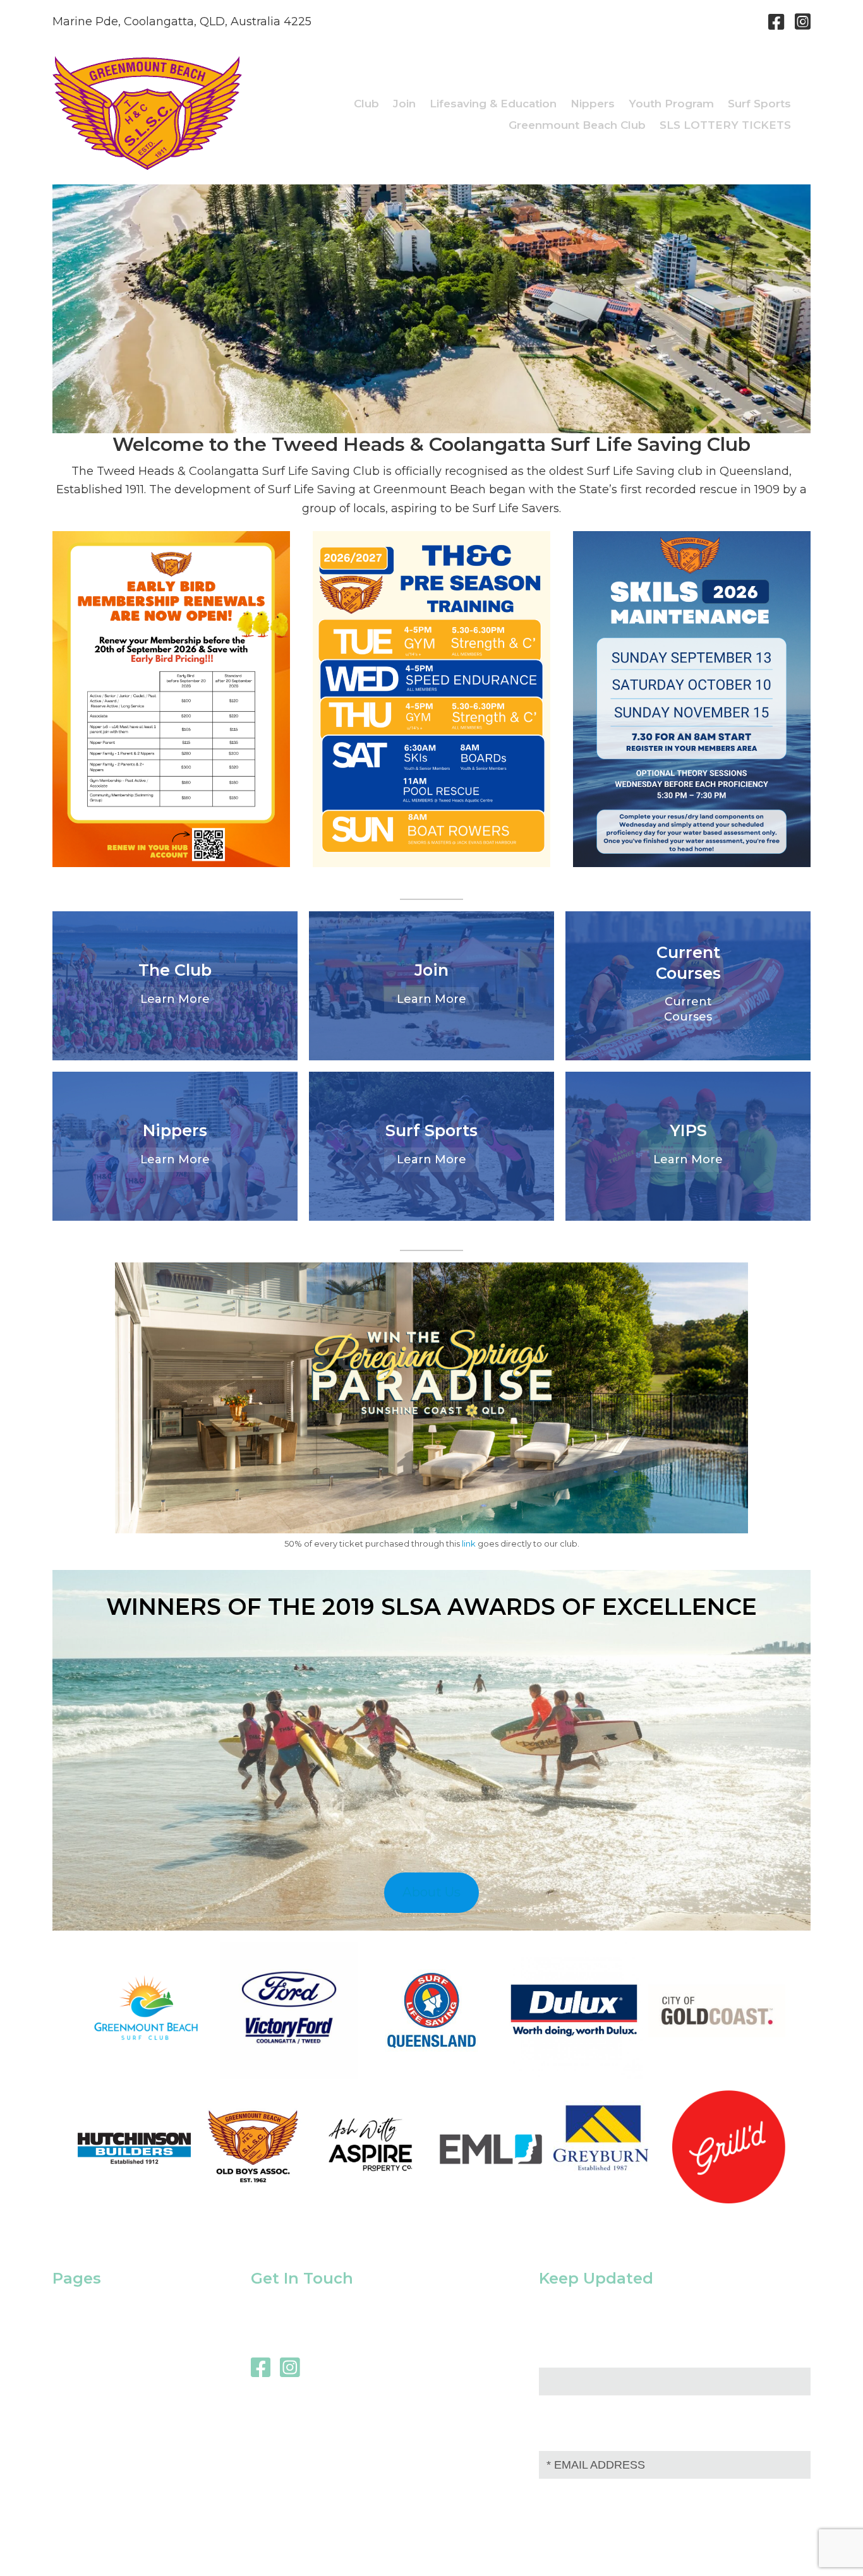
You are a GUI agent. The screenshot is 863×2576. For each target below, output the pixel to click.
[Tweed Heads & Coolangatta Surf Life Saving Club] (147, 166)
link (469, 1543)
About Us (431, 1892)
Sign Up (575, 2492)
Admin (793, 2550)
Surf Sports (83, 2309)
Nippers (75, 2328)
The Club (78, 2347)
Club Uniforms (94, 2383)
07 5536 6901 (711, 21)
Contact (75, 2365)
